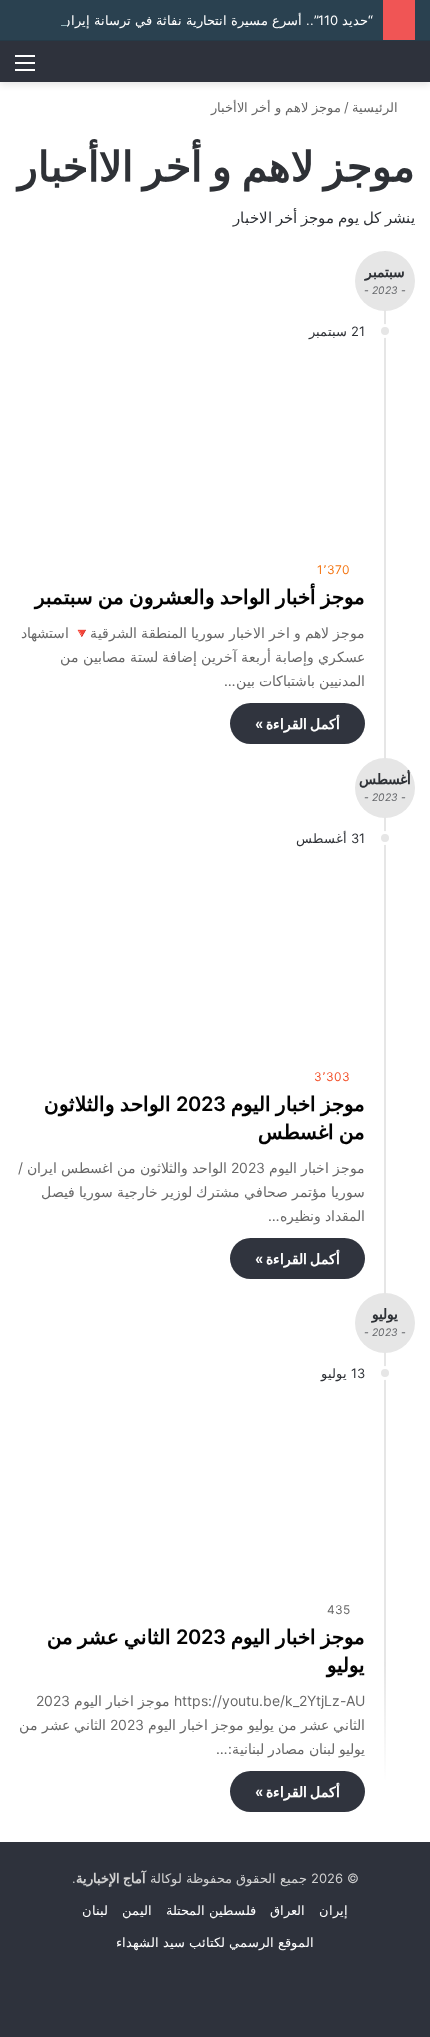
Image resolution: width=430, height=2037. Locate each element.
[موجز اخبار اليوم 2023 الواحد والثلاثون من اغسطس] (190, 957)
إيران (333, 1910)
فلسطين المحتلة (211, 1910)
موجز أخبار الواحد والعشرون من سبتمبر (200, 597)
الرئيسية (377, 107)
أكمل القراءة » (297, 723)
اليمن (137, 1910)
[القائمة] (25, 69)
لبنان (95, 1910)
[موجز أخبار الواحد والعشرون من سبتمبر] (190, 450)
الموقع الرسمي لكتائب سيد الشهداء (215, 1942)
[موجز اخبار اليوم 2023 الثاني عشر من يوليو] (190, 1492)
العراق (287, 1910)
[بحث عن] (405, 69)
